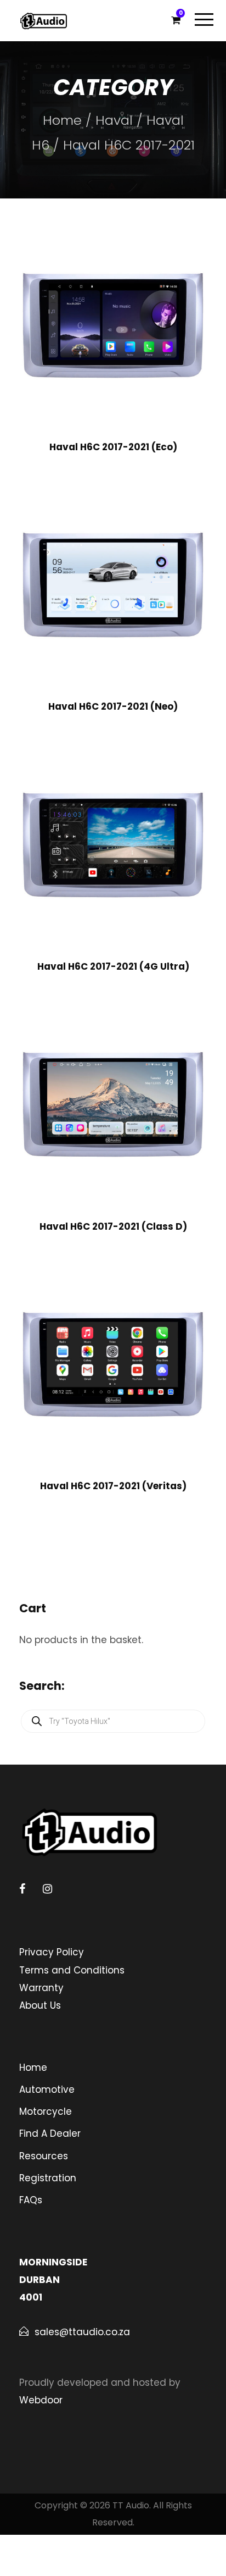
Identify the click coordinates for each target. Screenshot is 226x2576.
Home (62, 120)
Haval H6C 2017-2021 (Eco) (113, 447)
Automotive (47, 2089)
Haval (114, 120)
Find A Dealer (50, 2133)
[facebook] (22, 1889)
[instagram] (47, 1889)
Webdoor (41, 2400)
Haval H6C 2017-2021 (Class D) (113, 1226)
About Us (40, 2005)
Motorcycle (46, 2111)
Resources (44, 2156)
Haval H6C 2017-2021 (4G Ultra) (113, 966)
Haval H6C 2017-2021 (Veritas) (113, 1486)
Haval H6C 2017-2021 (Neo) (113, 706)
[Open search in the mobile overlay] (113, 1721)
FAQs (31, 2200)
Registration (48, 2178)
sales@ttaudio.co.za (82, 2332)
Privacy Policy (52, 1952)
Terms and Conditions (72, 1970)
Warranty (41, 1988)
